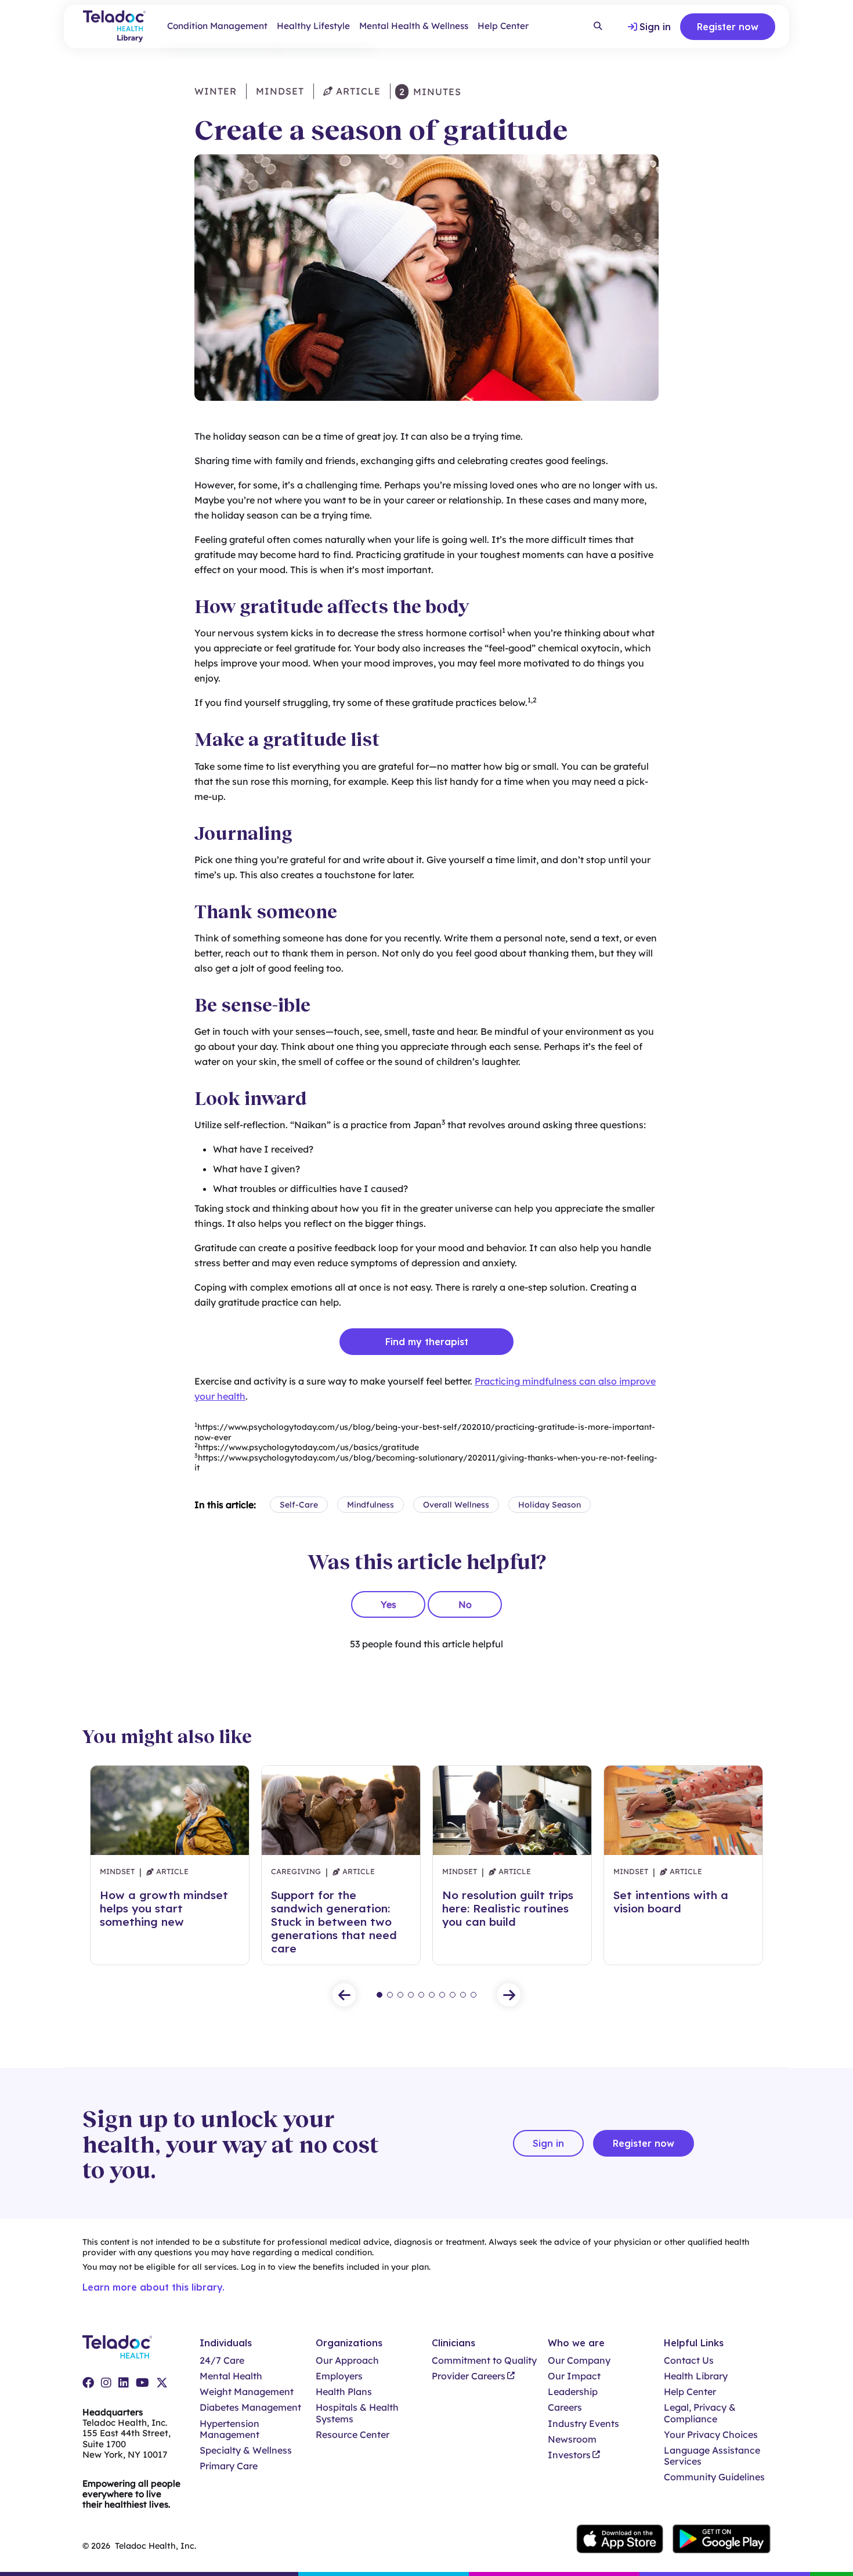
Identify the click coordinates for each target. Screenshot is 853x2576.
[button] (344, 1995)
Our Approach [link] (347, 2361)
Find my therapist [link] (427, 1342)
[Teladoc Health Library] (114, 26)
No (465, 1604)
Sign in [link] (655, 27)
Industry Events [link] (583, 2424)
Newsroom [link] (572, 2439)
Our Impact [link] (574, 2376)
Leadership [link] (573, 2392)
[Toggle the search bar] (598, 27)
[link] (88, 2383)
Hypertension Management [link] (229, 2429)
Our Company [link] (579, 2361)
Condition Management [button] (217, 26)
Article (357, 91)
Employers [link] (339, 2376)
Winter (216, 91)
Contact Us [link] (689, 2361)
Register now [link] (728, 27)
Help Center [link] (503, 26)
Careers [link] (565, 2407)
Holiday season (550, 1505)
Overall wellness (456, 1505)
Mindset (280, 91)
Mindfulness (371, 1505)
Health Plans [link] (344, 2392)
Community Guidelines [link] (714, 2477)
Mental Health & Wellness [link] (414, 26)
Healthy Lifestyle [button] (313, 26)
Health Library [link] (696, 2376)
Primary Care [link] (229, 2466)
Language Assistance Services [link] (712, 2456)
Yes (388, 1604)
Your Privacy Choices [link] (711, 2435)
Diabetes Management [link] (250, 2407)
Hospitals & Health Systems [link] (357, 2413)
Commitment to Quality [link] (484, 2361)
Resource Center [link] (353, 2435)
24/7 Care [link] (222, 2361)
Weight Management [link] (247, 2392)
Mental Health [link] (231, 2376)
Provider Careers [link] (469, 2376)
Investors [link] (569, 2455)
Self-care (299, 1505)
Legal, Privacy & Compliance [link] (700, 2413)
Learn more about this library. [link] (153, 2287)
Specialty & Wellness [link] (246, 2450)
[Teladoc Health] (117, 2347)
